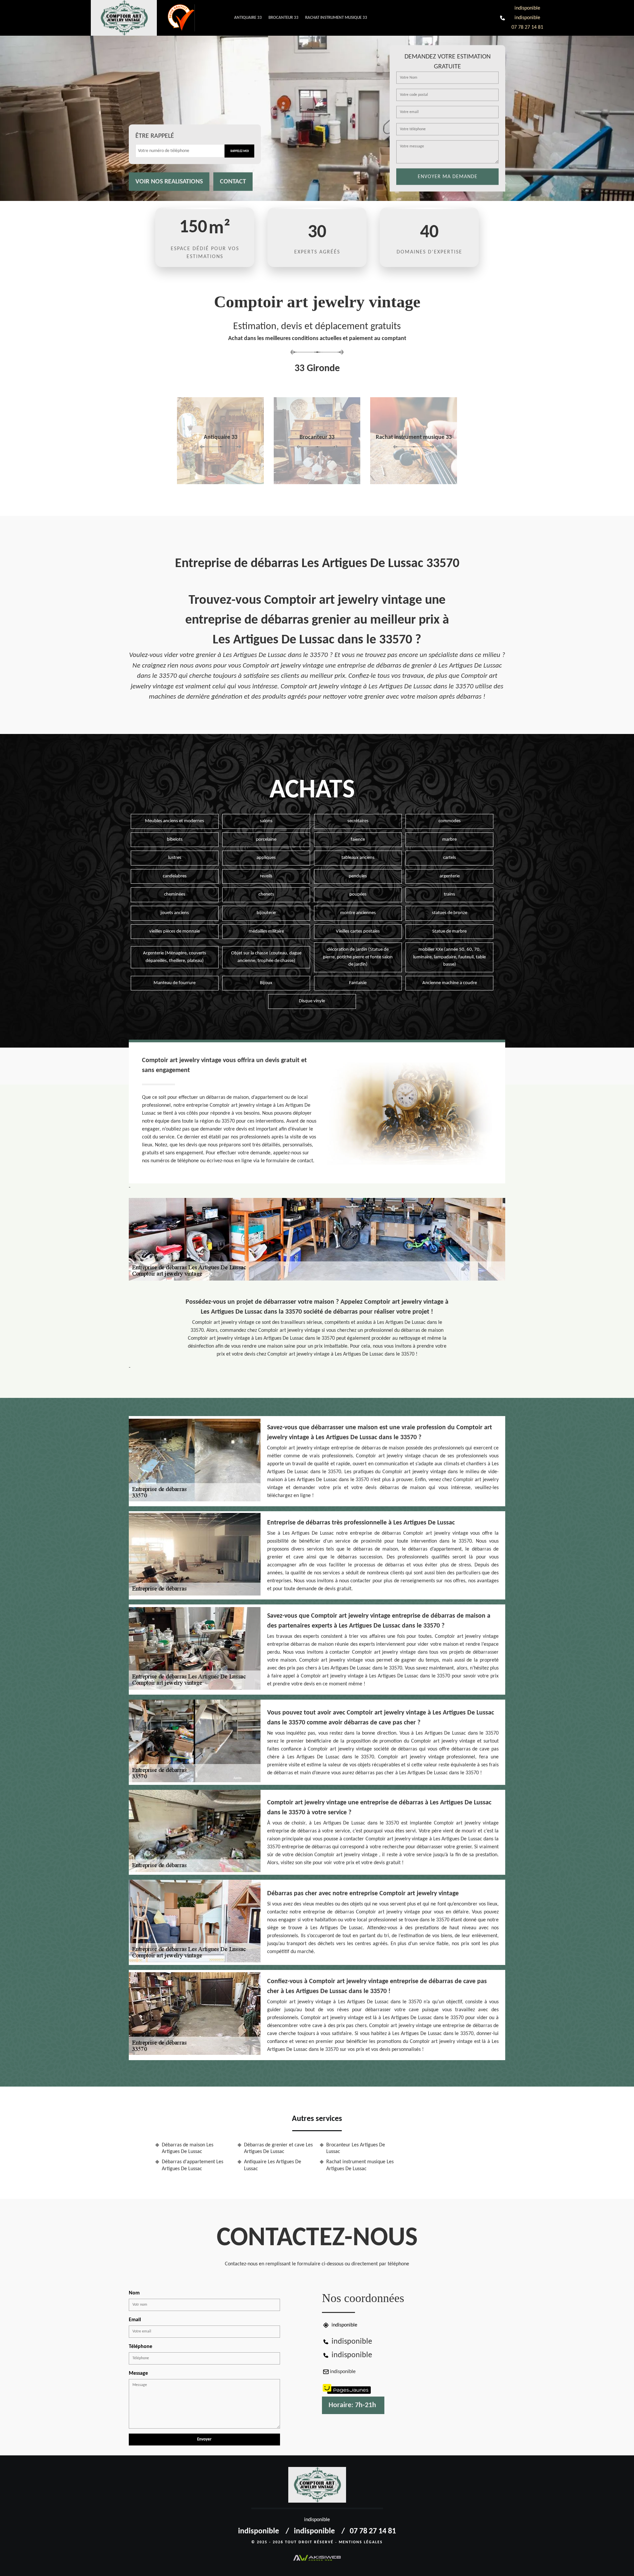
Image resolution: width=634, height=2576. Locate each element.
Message (138, 2373)
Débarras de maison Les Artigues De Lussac (188, 2149)
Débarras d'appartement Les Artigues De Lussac (193, 2165)
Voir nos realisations (169, 182)
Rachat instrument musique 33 (336, 18)
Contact (233, 182)
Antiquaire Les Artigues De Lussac (273, 2165)
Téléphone (141, 2347)
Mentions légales (361, 2542)
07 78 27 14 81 (527, 27)
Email (135, 2320)
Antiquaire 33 (248, 18)
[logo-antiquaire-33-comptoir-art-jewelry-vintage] (129, 18)
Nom (134, 2293)
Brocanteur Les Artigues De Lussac (356, 2149)
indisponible (527, 8)
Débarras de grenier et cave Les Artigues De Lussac (278, 2149)
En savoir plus (220, 482)
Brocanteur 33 (283, 18)
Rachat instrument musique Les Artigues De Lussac (360, 2165)
